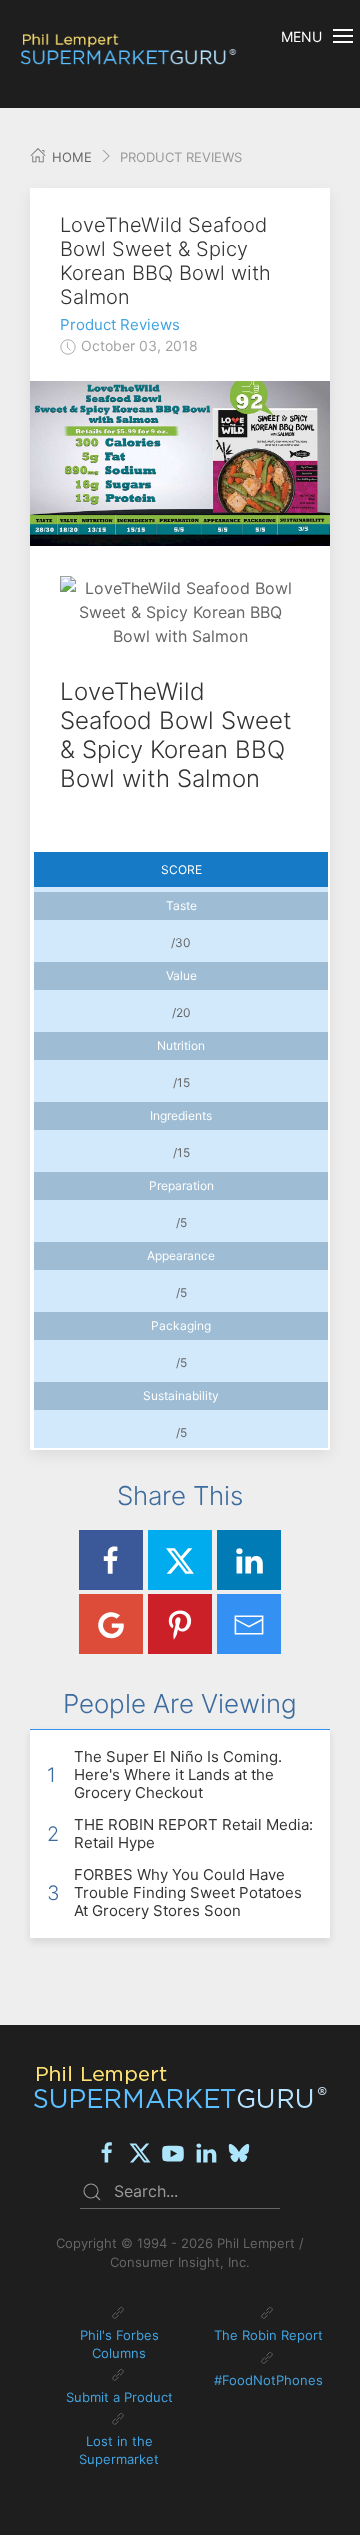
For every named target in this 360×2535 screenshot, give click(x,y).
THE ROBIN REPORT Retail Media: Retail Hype (193, 1833)
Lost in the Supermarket (119, 2450)
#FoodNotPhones (268, 2380)
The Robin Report (268, 2335)
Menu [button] (301, 36)
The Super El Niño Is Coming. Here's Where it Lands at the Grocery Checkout (178, 1774)
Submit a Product (119, 2397)
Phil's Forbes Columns (119, 2344)
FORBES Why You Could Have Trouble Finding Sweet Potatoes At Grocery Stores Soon (188, 1892)
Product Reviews (120, 324)
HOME (70, 157)
